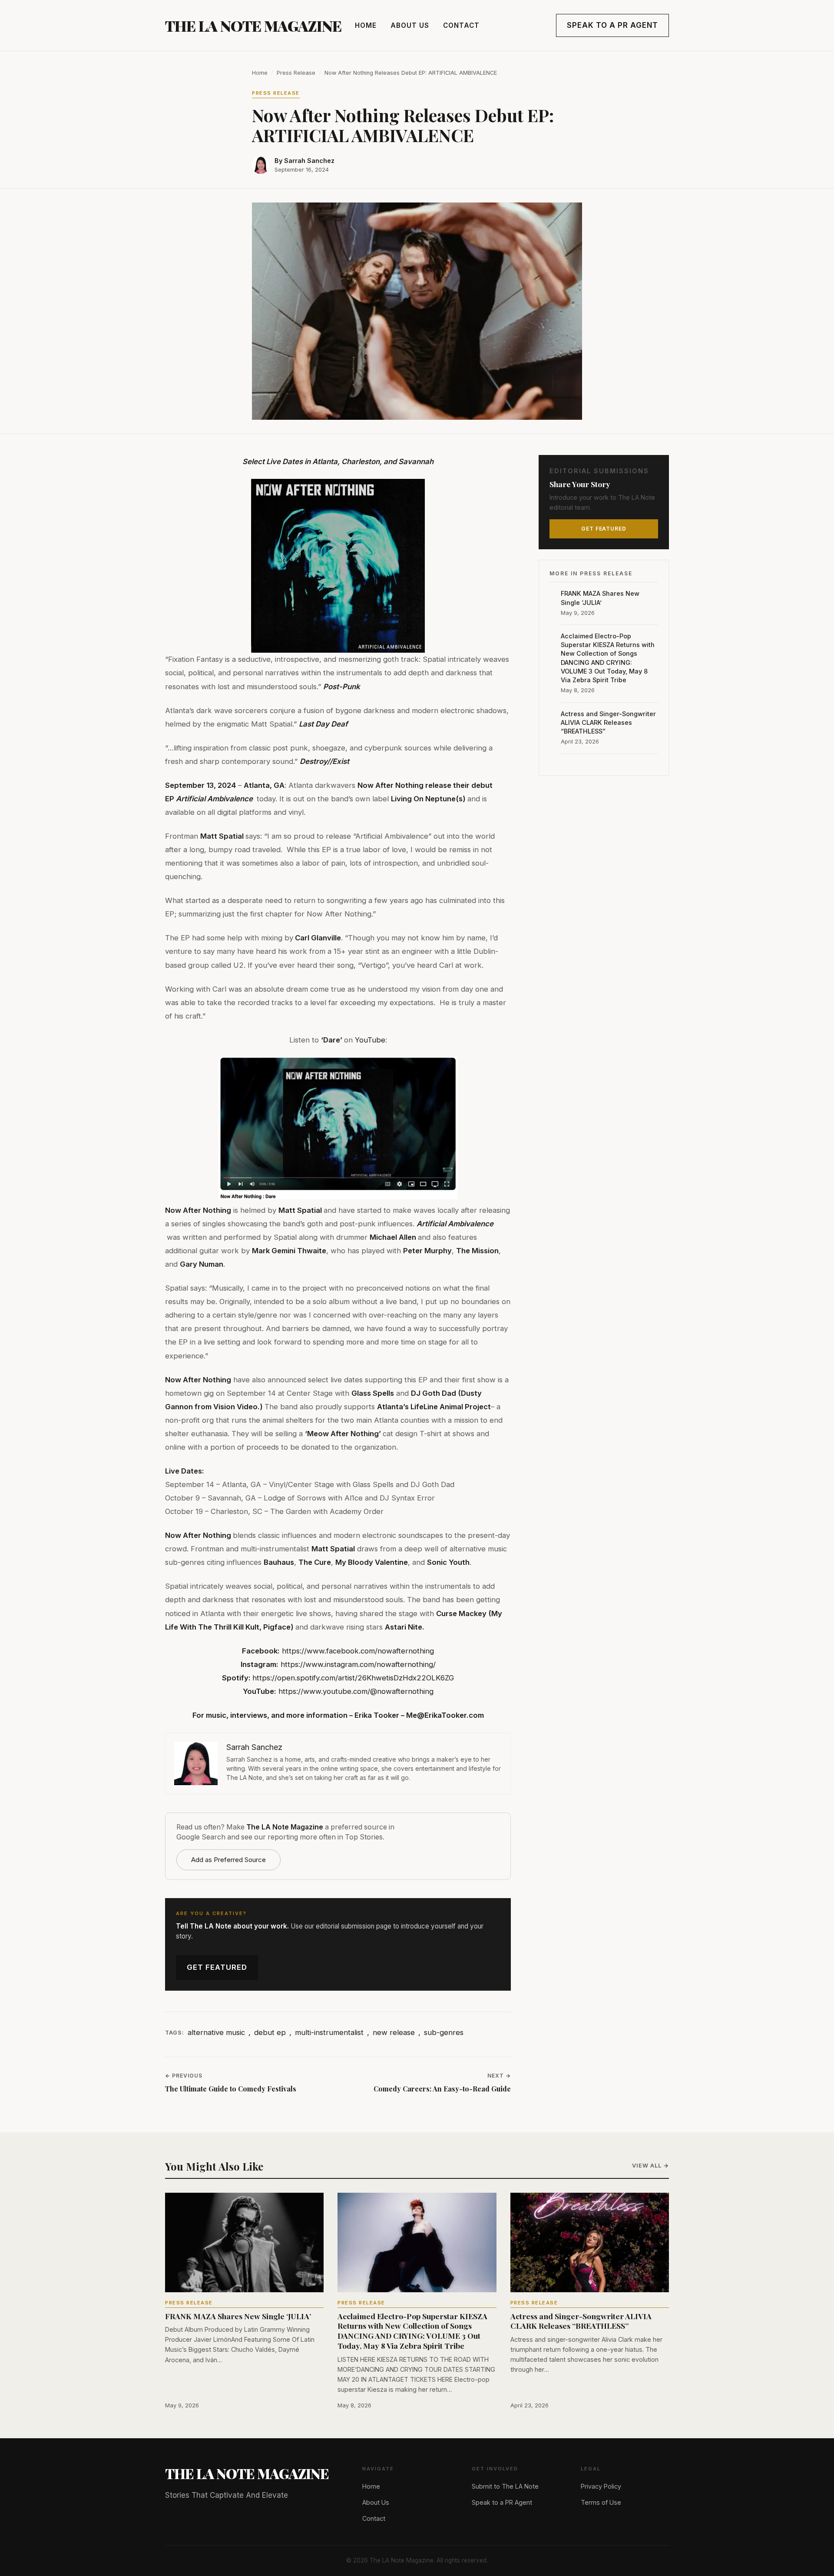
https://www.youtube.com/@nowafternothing (356, 1691)
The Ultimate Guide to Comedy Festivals (231, 2089)
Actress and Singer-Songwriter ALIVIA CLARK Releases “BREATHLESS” (608, 722)
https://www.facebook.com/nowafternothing (358, 1651)
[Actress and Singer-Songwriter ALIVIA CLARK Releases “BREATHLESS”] (590, 2242)
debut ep (270, 2032)
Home (366, 25)
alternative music (216, 2032)
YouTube (369, 1040)
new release (394, 2032)
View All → (650, 2166)
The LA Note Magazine (253, 26)
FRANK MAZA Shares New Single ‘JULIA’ (600, 598)
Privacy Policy (601, 2486)
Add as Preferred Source (228, 1860)
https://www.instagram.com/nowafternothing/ (358, 1664)
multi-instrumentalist (329, 2032)
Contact (461, 25)
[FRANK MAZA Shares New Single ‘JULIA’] (244, 2242)
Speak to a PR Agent (612, 25)
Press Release (296, 73)
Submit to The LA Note (505, 2486)
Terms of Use (601, 2502)
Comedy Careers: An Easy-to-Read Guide (442, 2089)
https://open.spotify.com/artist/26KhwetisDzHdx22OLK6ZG (353, 1678)
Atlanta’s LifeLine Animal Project (434, 1407)
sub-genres (444, 2032)
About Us (410, 25)
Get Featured (217, 1967)
